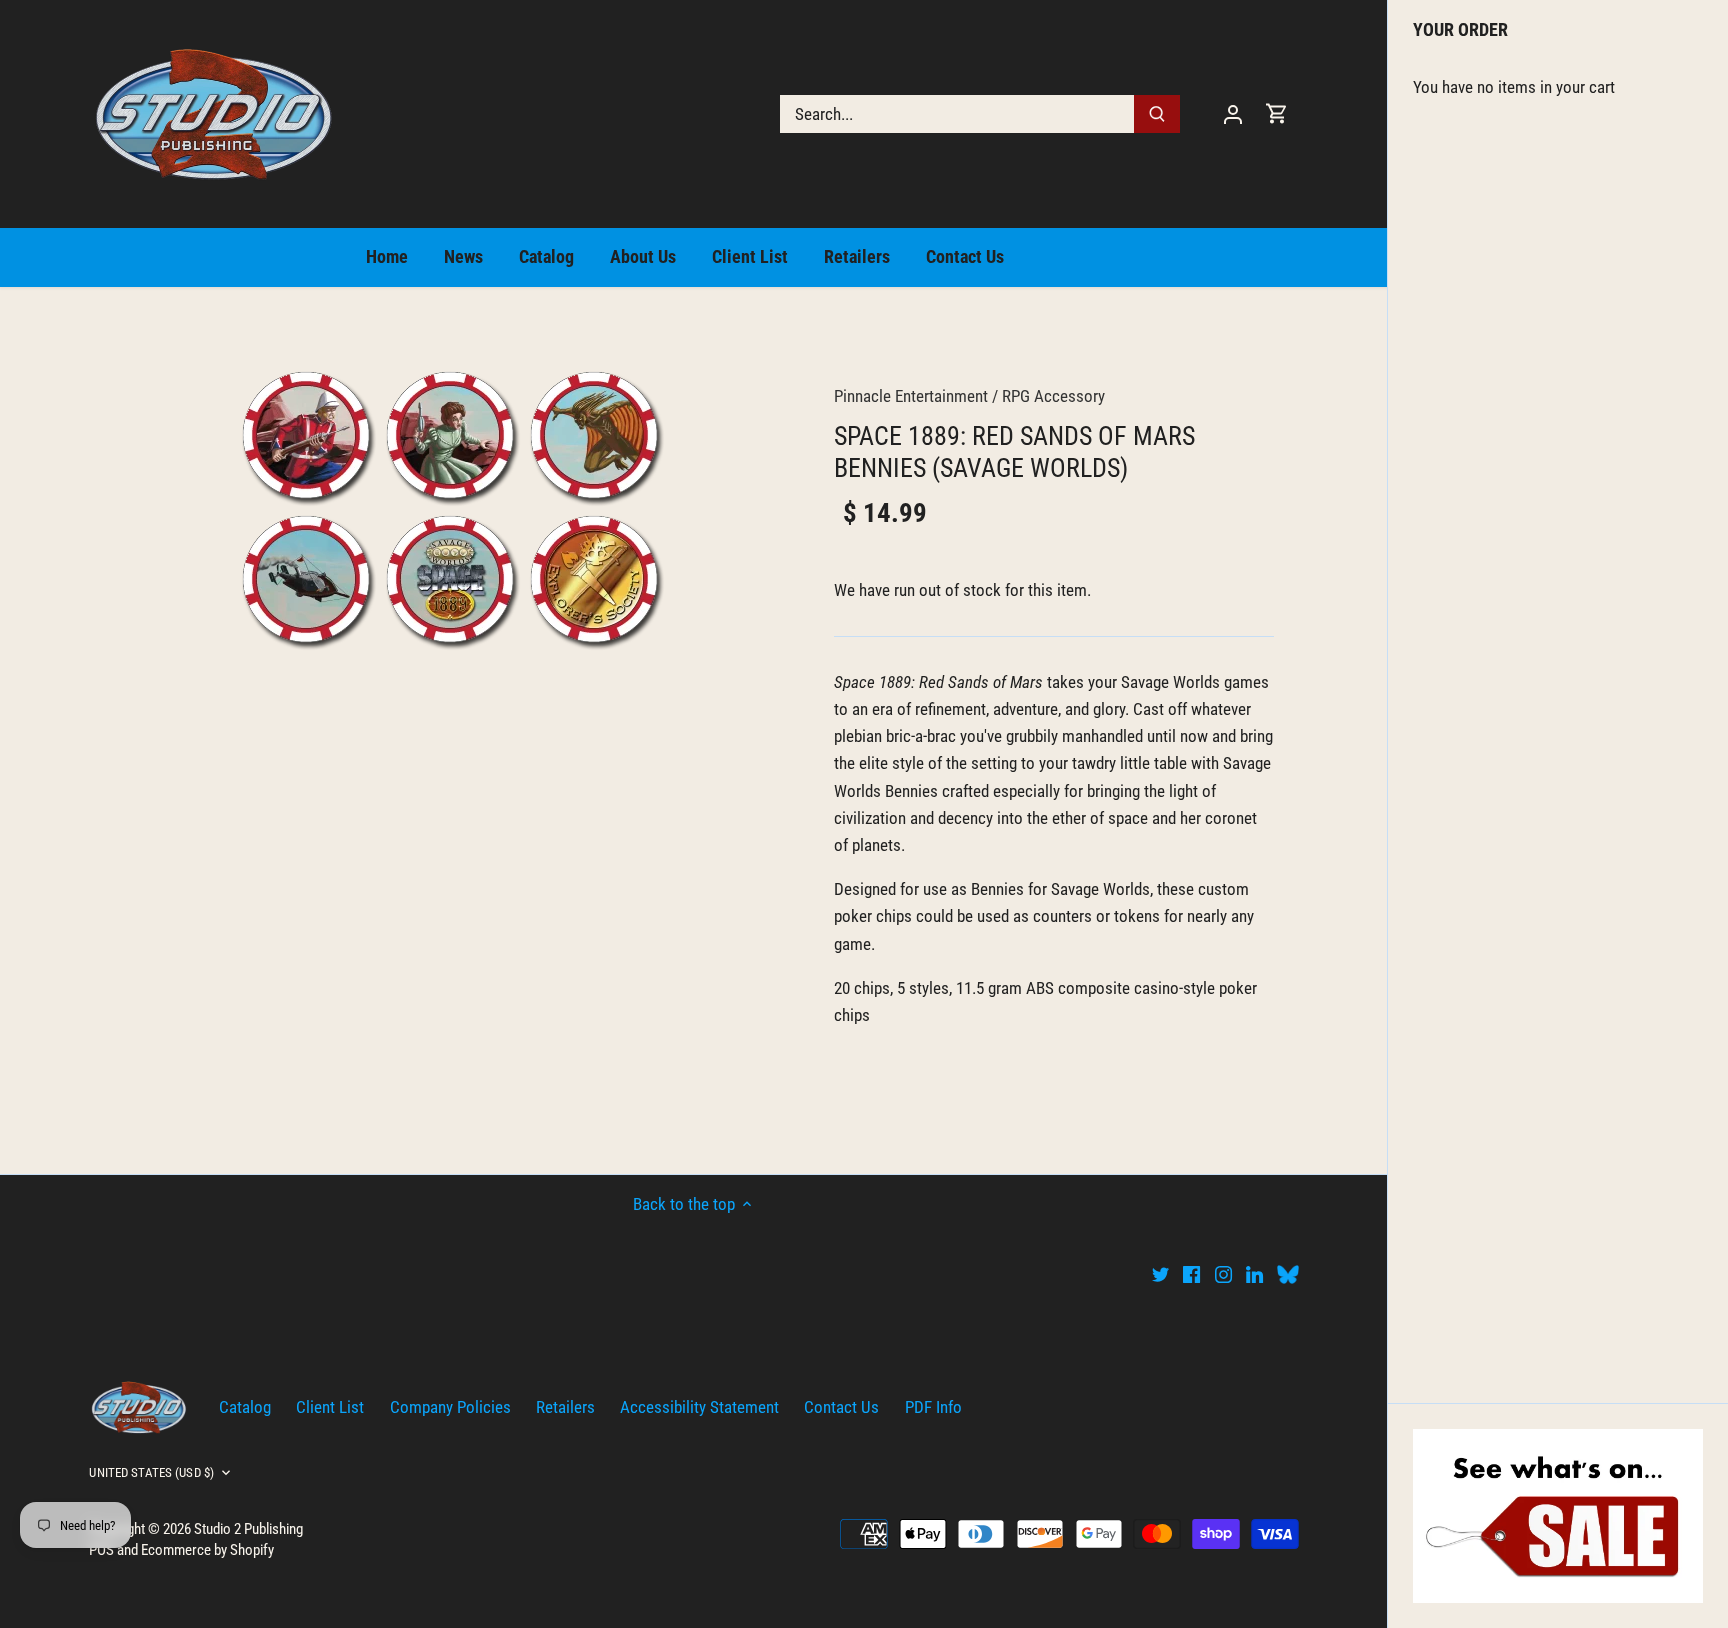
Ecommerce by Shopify (207, 1550)
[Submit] (1158, 114)
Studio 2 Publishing (248, 1529)
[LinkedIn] (1254, 1274)
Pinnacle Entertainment (911, 396)
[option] (450, 507)
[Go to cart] (1277, 113)
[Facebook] (1191, 1274)
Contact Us (841, 1407)
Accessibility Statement (699, 1407)
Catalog (245, 1407)
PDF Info (933, 1407)
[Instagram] (1223, 1274)
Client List (330, 1407)
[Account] (1233, 113)
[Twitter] (1160, 1274)
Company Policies (450, 1407)
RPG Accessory (1053, 396)
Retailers (565, 1407)
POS (101, 1550)
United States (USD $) (151, 1472)
